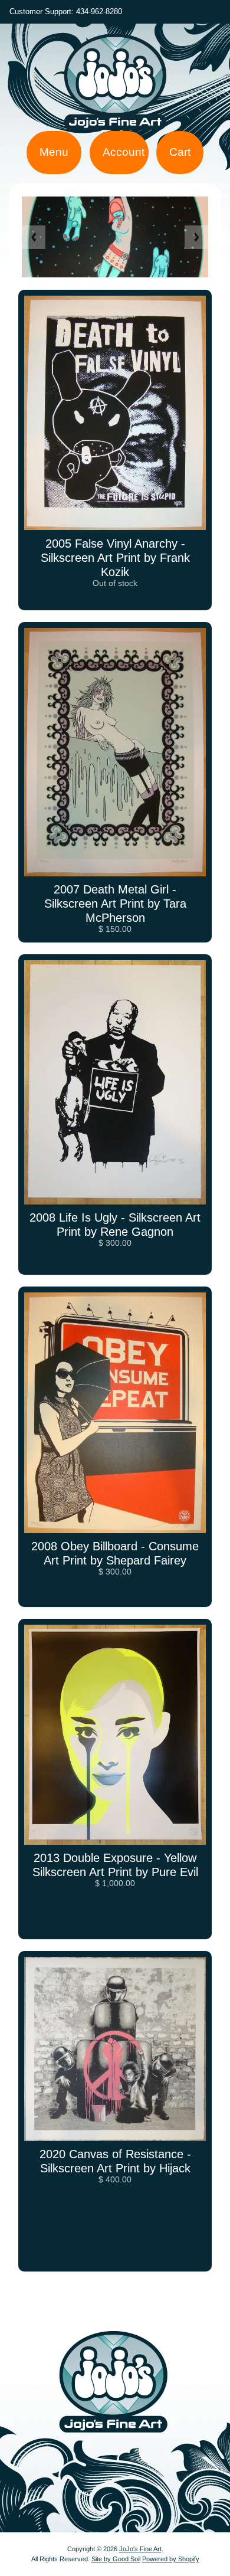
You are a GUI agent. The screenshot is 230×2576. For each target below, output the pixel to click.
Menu (54, 152)
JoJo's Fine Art (140, 2549)
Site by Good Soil (116, 2559)
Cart (180, 152)
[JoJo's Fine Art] (115, 115)
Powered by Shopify (171, 2559)
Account (124, 152)
